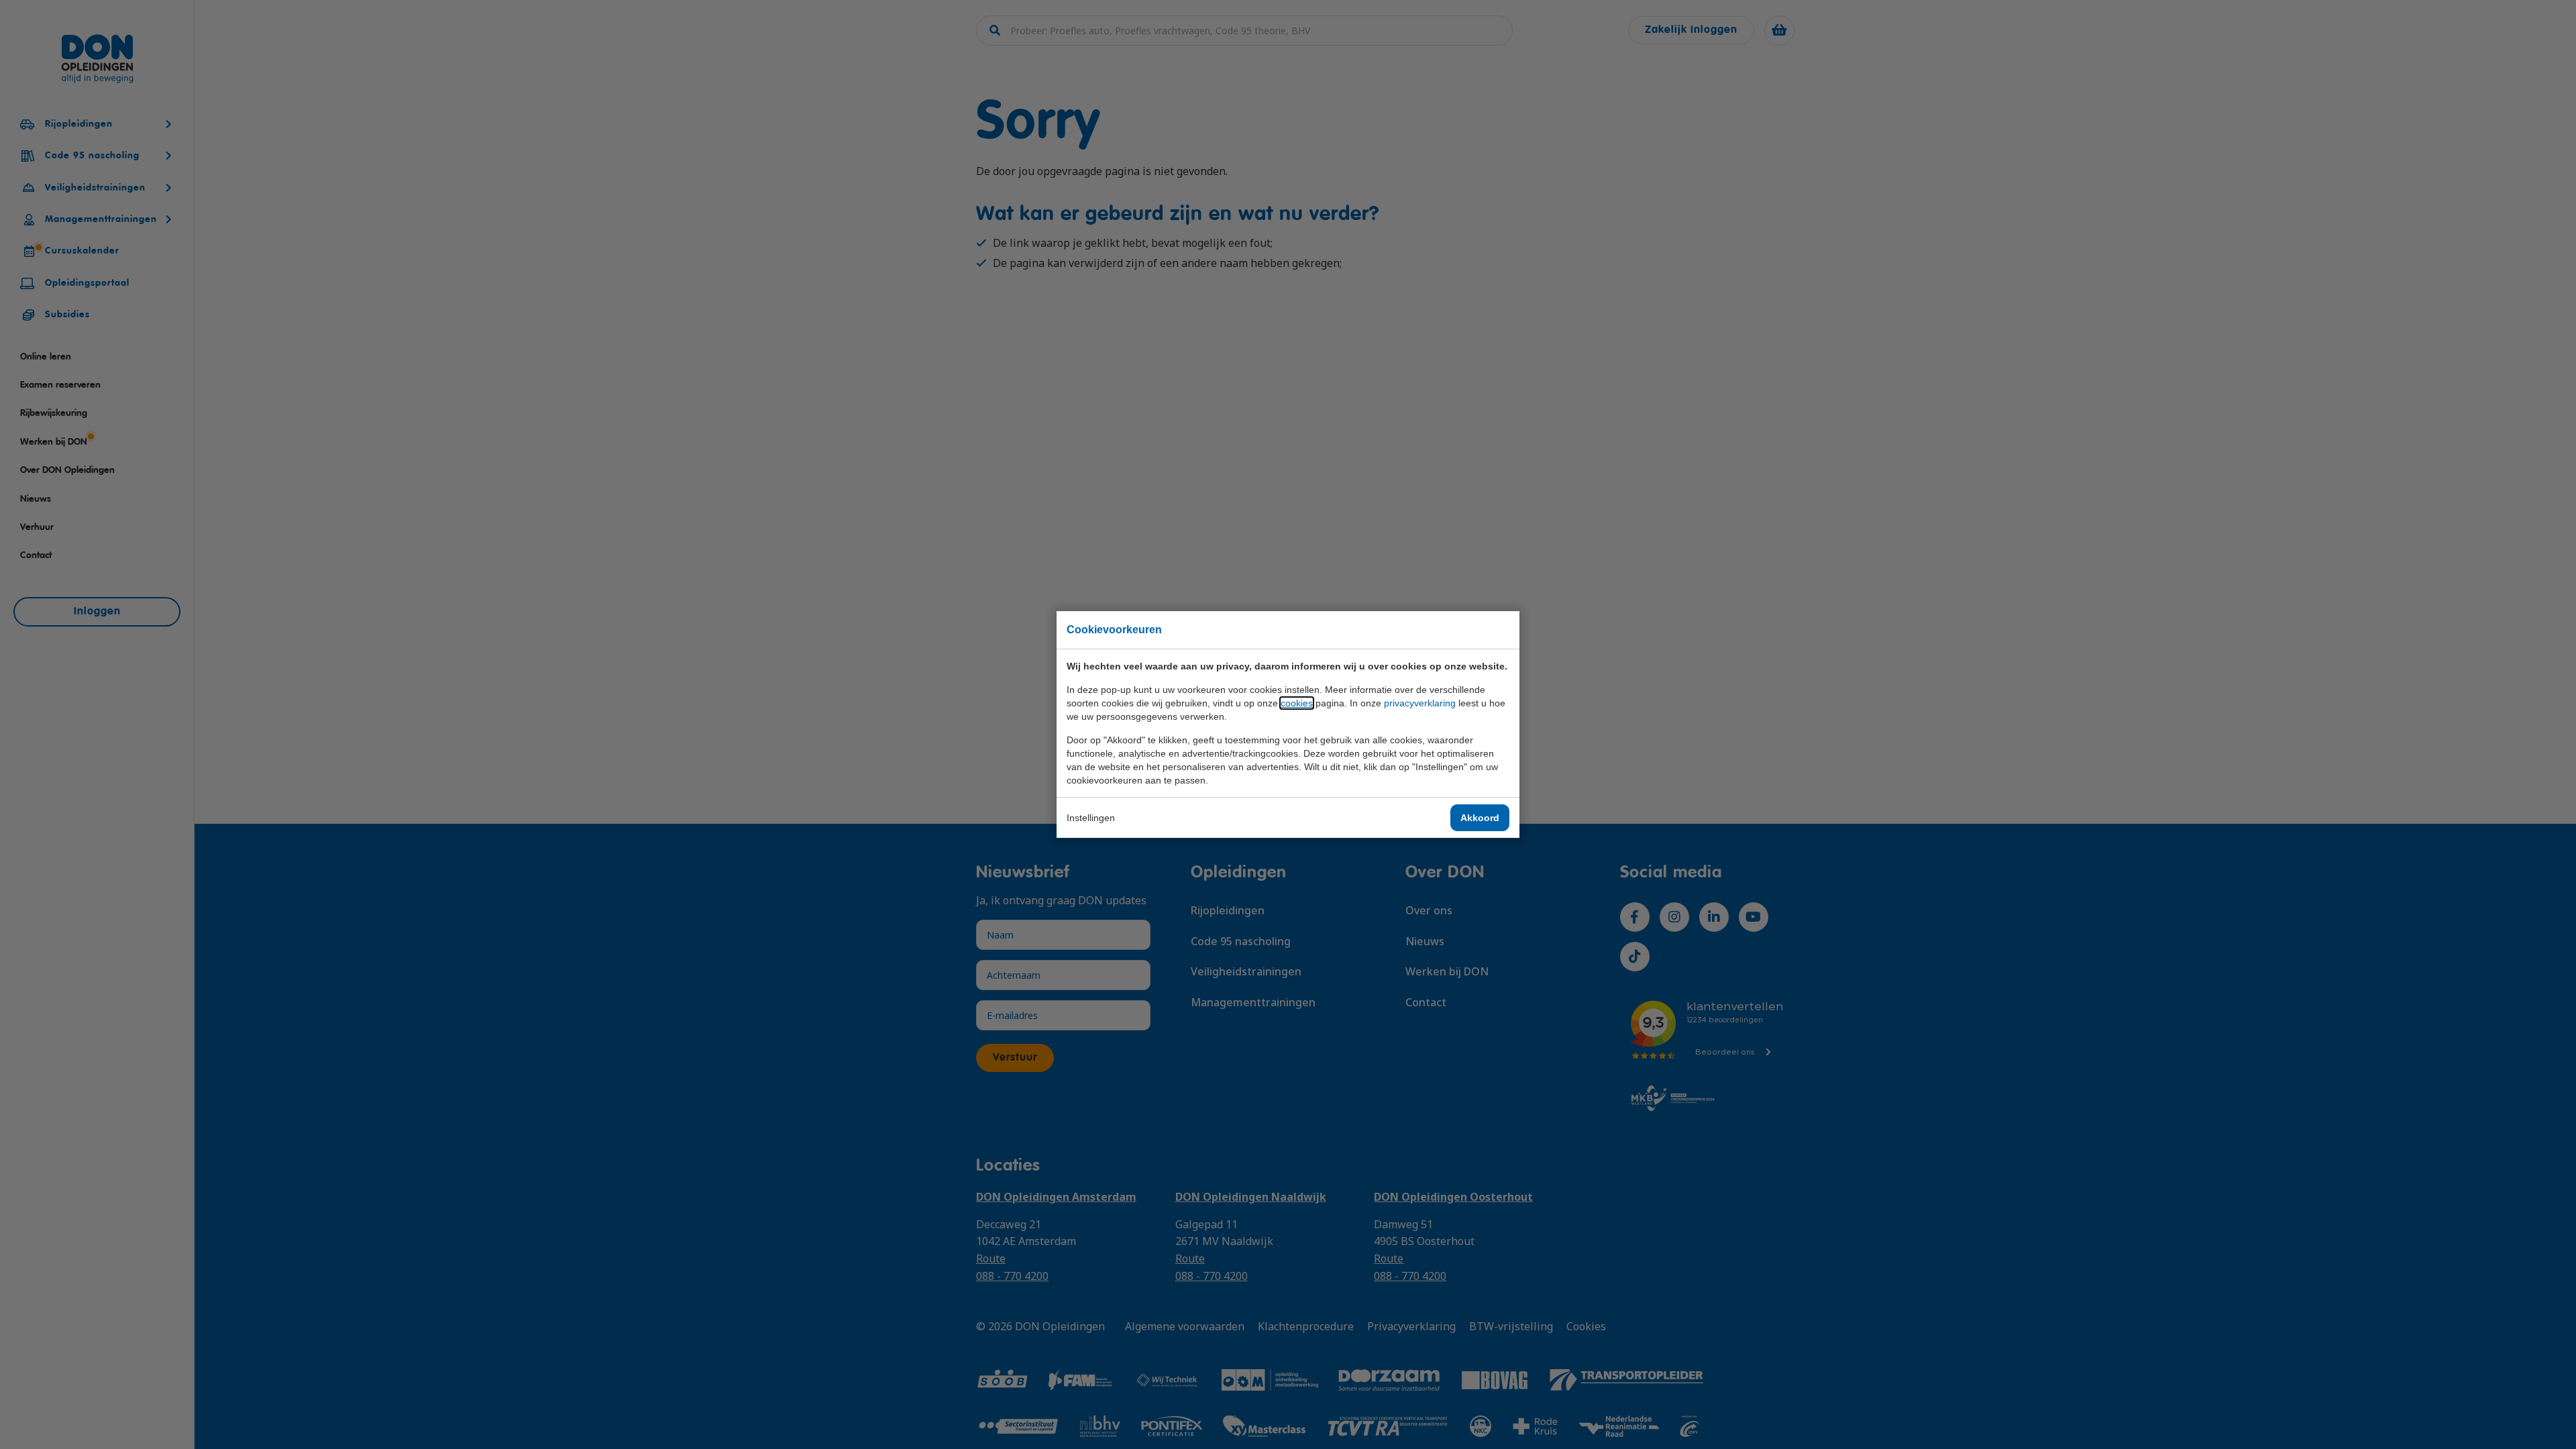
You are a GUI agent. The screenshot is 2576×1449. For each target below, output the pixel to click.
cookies (1297, 703)
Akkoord (1480, 818)
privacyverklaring (1420, 703)
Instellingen (1091, 818)
